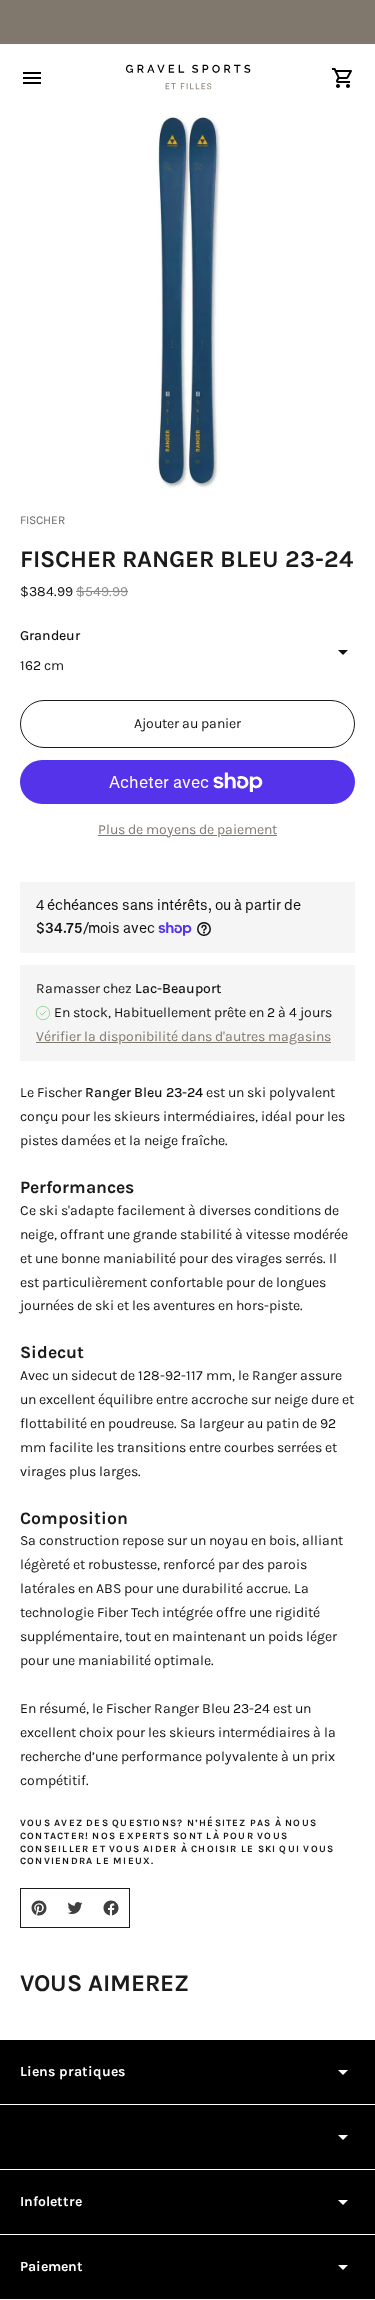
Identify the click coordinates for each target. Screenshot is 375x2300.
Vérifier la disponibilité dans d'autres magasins (183, 1036)
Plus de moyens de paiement (187, 829)
